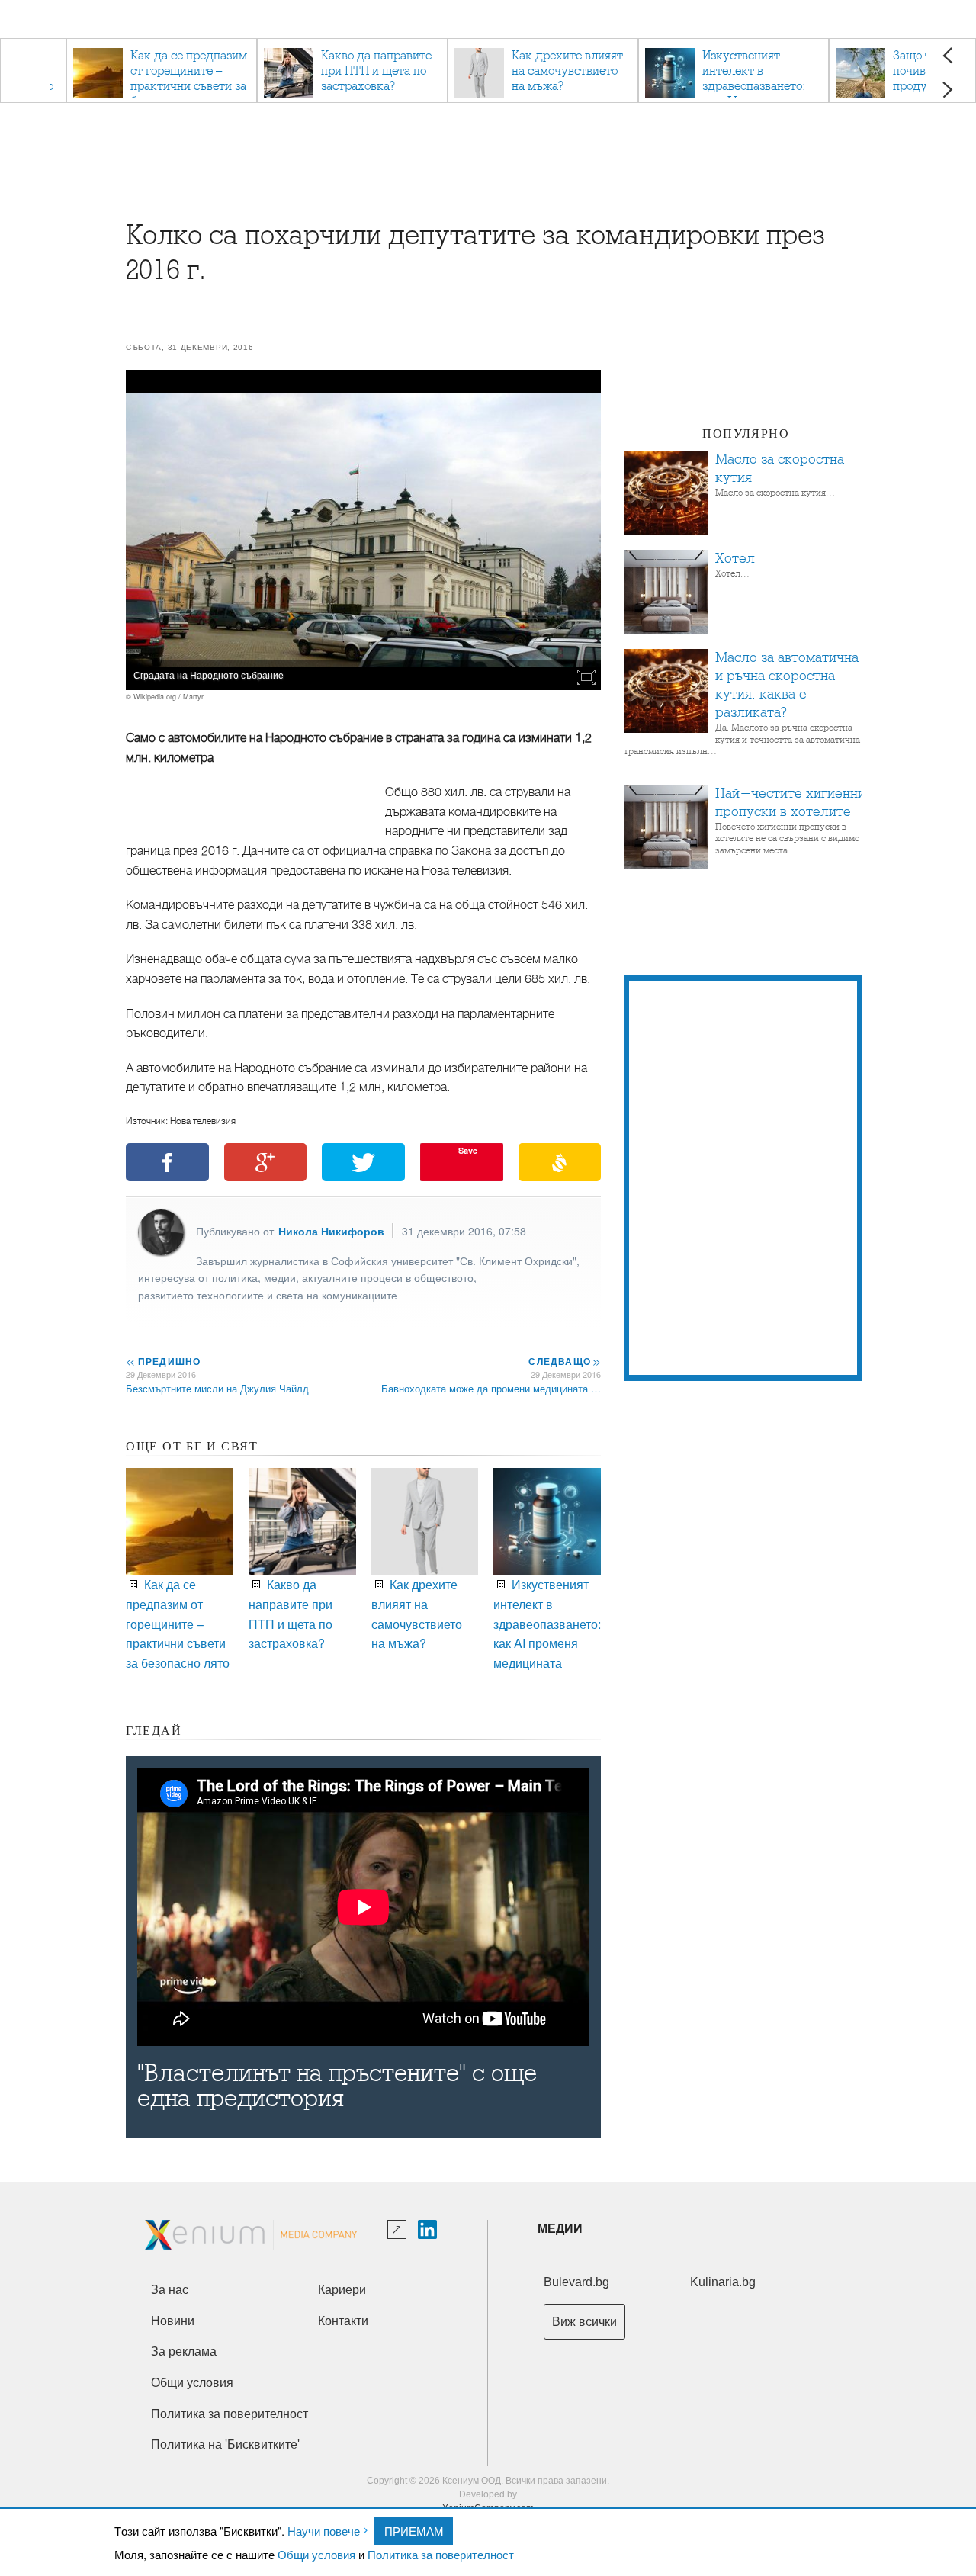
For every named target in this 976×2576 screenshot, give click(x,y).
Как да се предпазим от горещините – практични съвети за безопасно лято (178, 1623)
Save (468, 1150)
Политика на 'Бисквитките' (225, 2444)
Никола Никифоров (331, 1231)
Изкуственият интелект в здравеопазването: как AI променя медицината (547, 1623)
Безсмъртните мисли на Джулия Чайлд (217, 1388)
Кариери (342, 2290)
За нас (170, 2290)
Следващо (564, 1361)
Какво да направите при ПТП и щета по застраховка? (291, 1614)
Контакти (343, 2321)
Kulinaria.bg (723, 2282)
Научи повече (324, 2531)
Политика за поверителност (441, 2554)
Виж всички (584, 2322)
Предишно (163, 1361)
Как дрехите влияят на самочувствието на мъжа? (417, 1614)
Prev (947, 55)
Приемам (414, 2531)
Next (947, 90)
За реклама (184, 2351)
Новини (173, 2321)
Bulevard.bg (576, 2282)
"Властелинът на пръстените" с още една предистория (337, 2086)
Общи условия (316, 2554)
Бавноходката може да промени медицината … (491, 1388)
